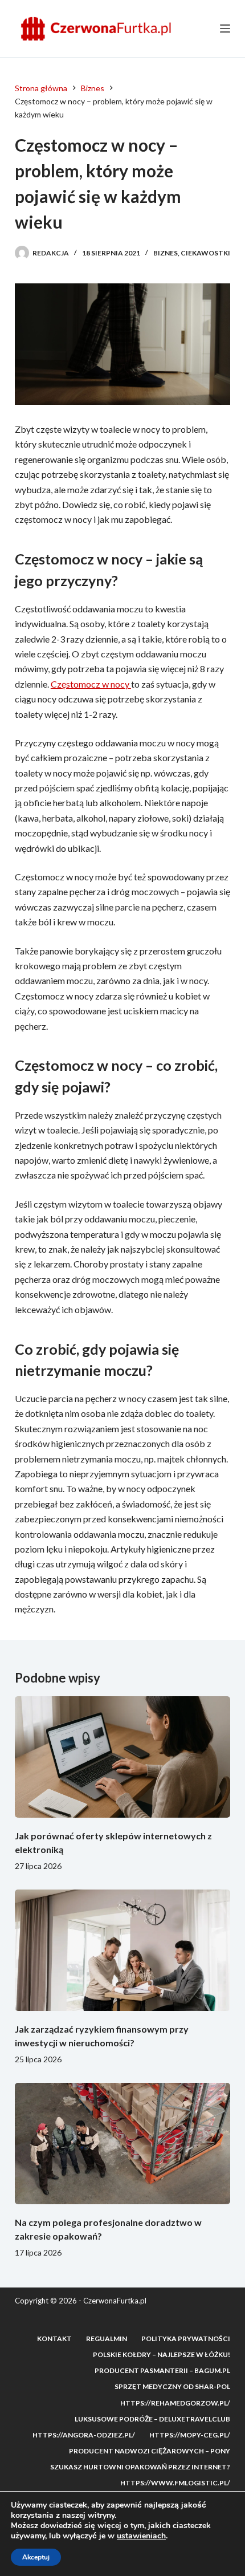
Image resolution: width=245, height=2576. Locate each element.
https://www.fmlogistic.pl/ (175, 2483)
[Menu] (225, 29)
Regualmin (107, 2339)
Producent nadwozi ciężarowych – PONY (150, 2451)
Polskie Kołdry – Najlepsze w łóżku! (162, 2354)
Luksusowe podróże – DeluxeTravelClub (152, 2419)
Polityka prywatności (186, 2339)
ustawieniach (141, 2536)
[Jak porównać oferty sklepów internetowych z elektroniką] (122, 1757)
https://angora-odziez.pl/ (84, 2435)
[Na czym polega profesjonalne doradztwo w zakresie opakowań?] (122, 2144)
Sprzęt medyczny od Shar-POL (172, 2386)
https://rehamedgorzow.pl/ (175, 2403)
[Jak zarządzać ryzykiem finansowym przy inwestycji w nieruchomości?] (122, 1950)
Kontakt (54, 2339)
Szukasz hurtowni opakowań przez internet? (140, 2467)
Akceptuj (36, 2557)
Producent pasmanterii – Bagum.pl (162, 2370)
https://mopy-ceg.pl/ (190, 2435)
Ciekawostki (205, 253)
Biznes (166, 253)
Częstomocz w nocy (91, 684)
